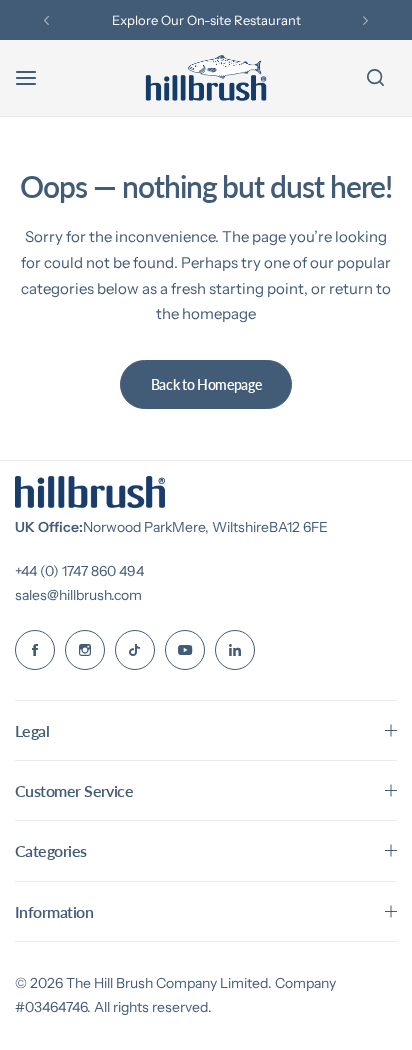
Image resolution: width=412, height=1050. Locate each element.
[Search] (375, 78)
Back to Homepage (206, 384)
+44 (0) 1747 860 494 (79, 571)
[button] (46, 20)
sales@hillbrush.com (78, 595)
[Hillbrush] (206, 78)
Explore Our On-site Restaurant (206, 20)
